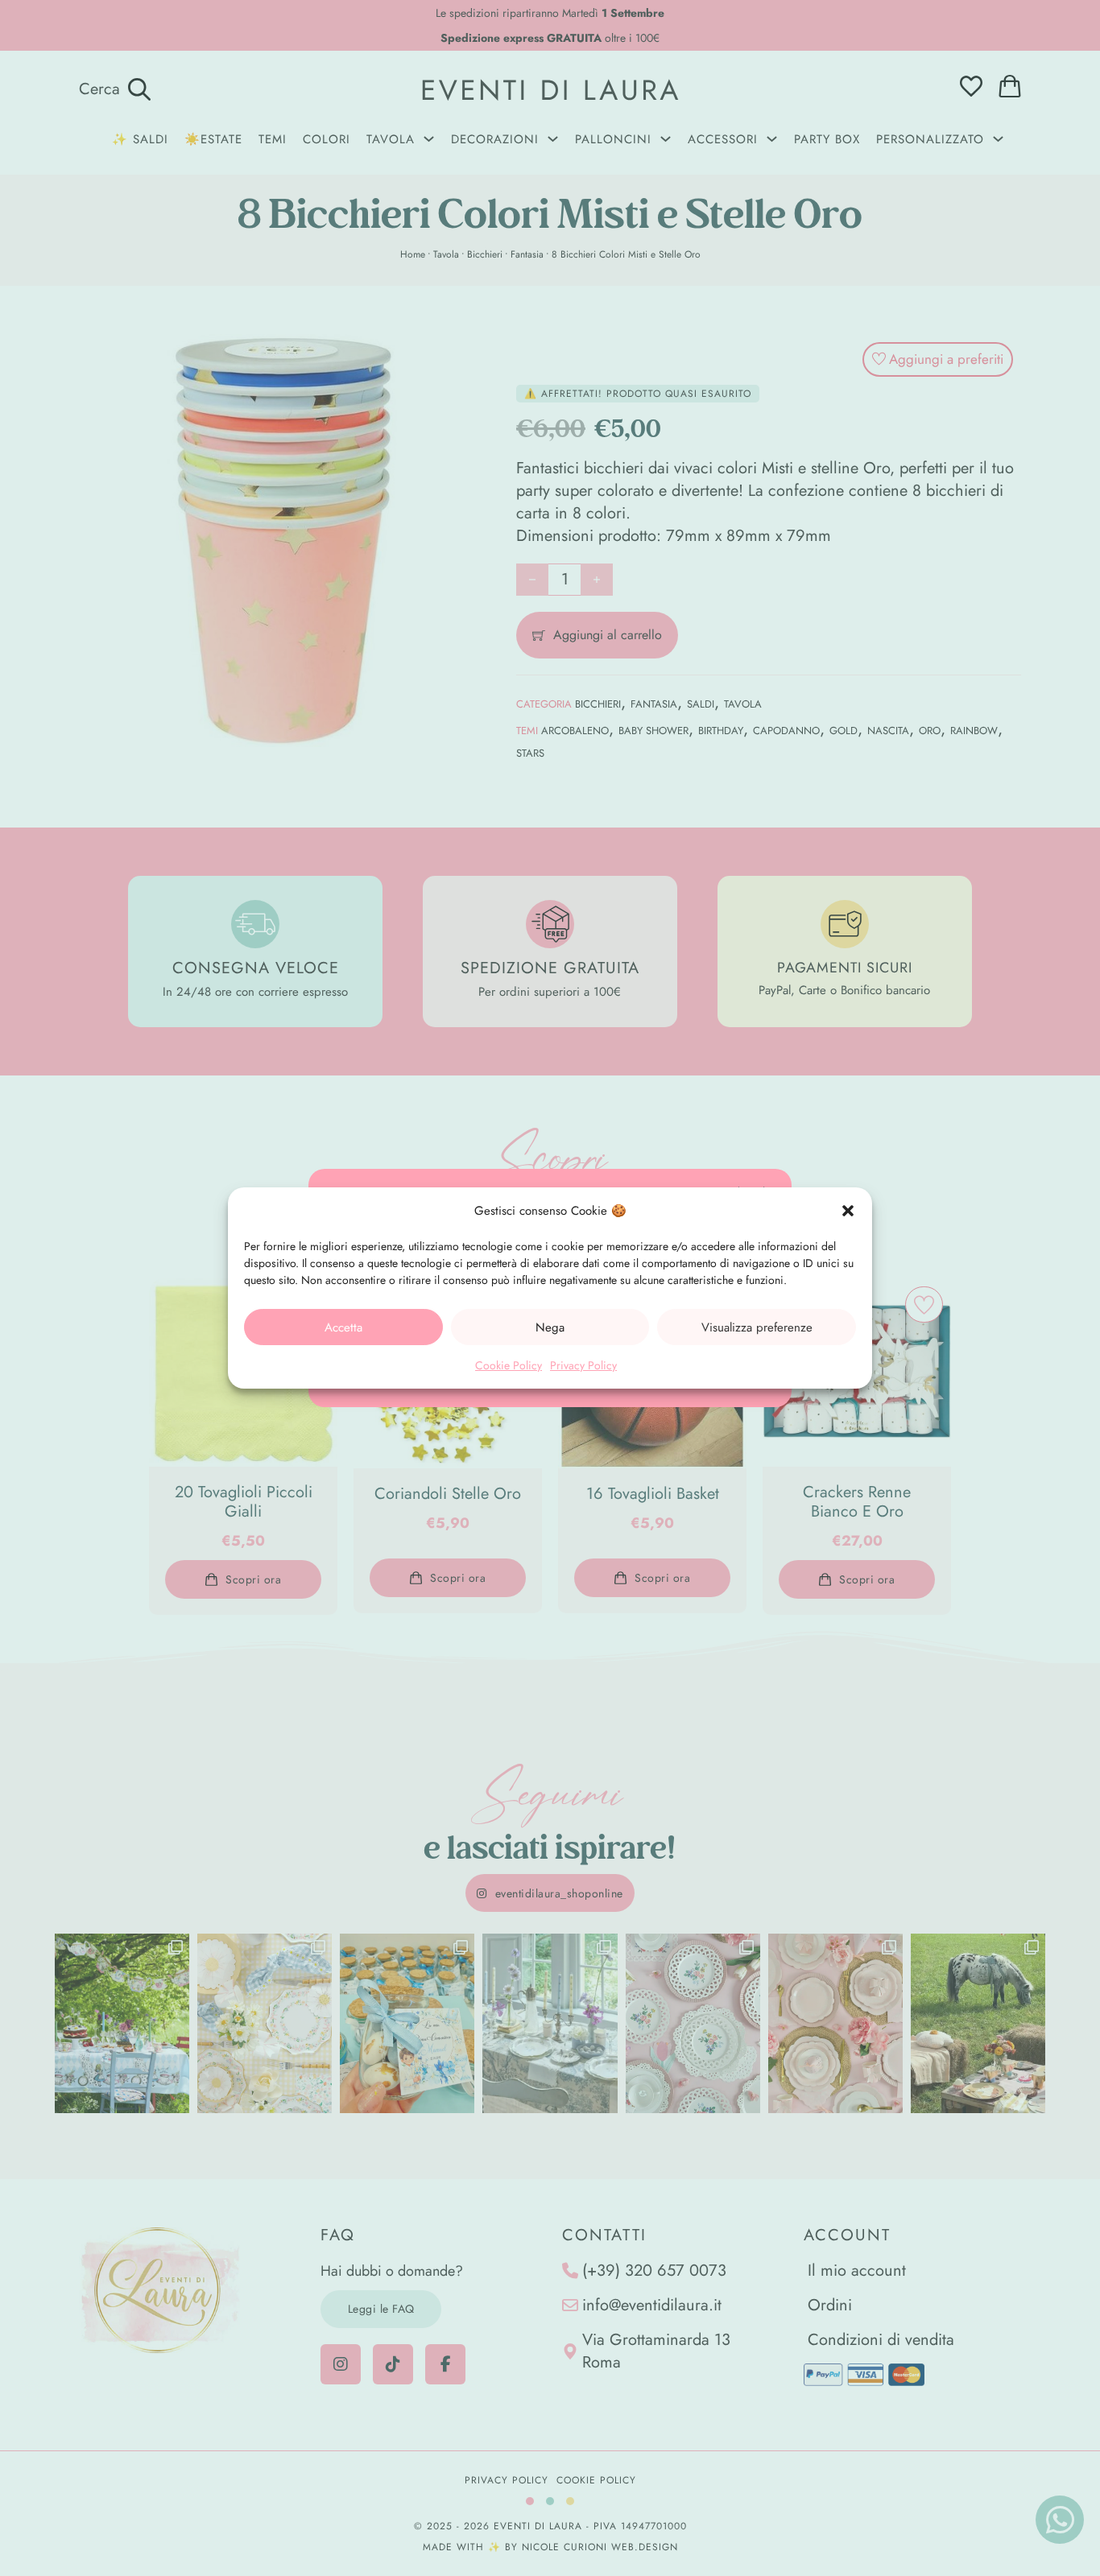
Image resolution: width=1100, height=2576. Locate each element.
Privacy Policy (583, 1365)
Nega (550, 1327)
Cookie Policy (509, 1365)
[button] (848, 1211)
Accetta (343, 1327)
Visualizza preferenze (757, 1327)
